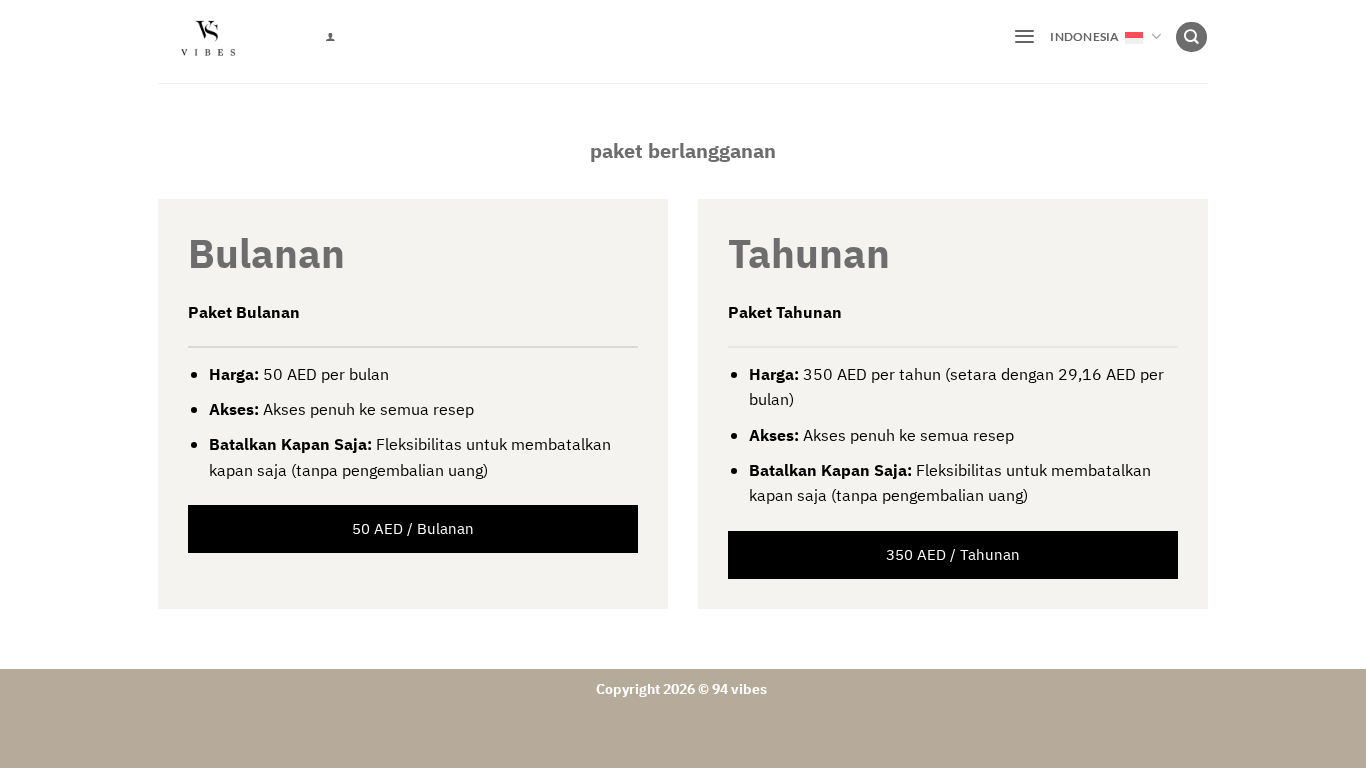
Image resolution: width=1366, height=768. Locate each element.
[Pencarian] (1191, 37)
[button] (1024, 36)
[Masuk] (330, 37)
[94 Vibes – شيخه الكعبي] (226, 41)
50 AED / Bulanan (413, 529)
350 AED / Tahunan (953, 555)
